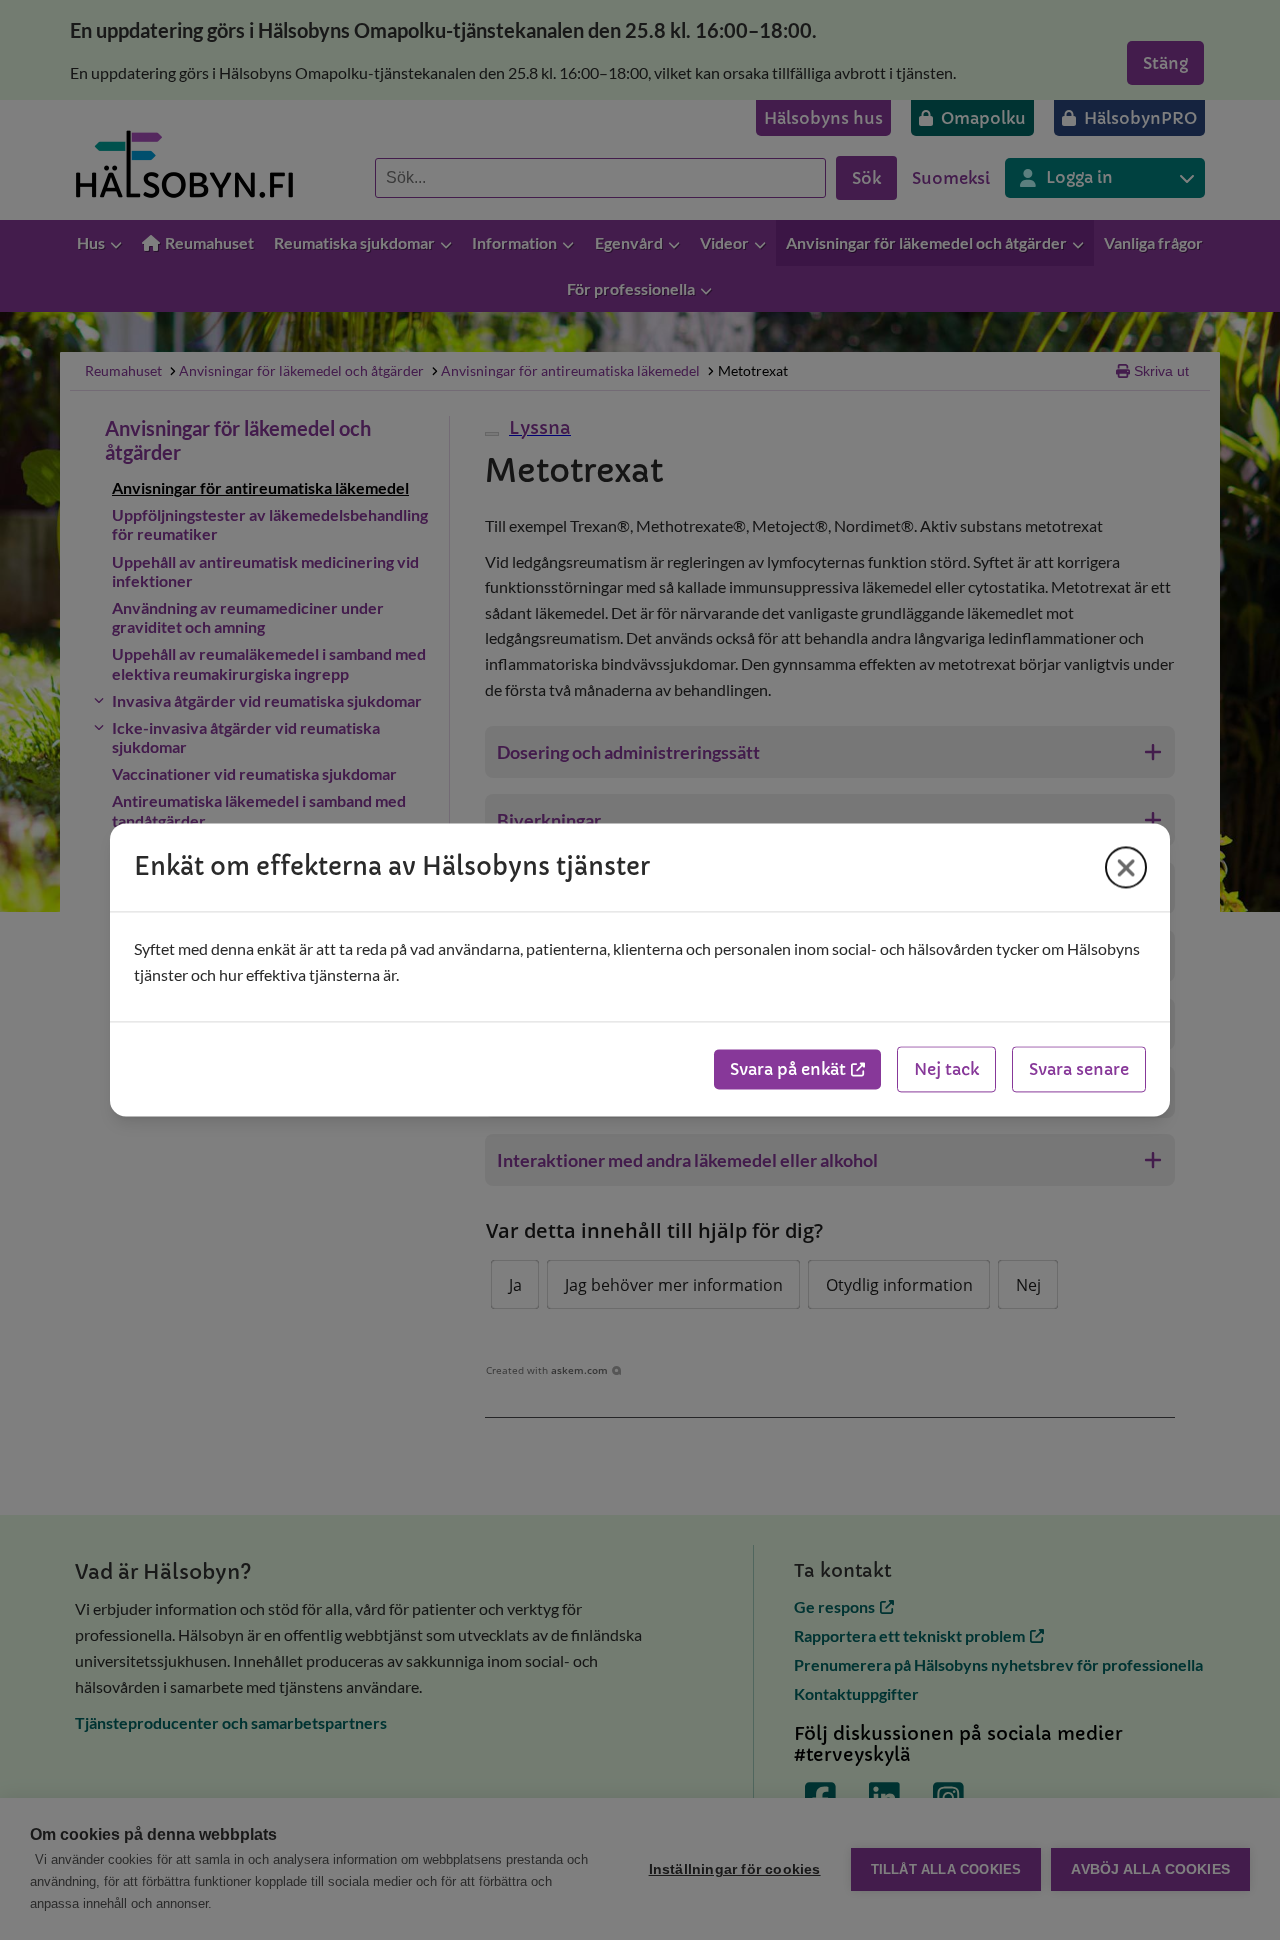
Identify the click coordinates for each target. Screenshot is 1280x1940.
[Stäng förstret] (1126, 867)
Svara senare (1079, 1070)
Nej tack (946, 1070)
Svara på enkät (788, 1070)
